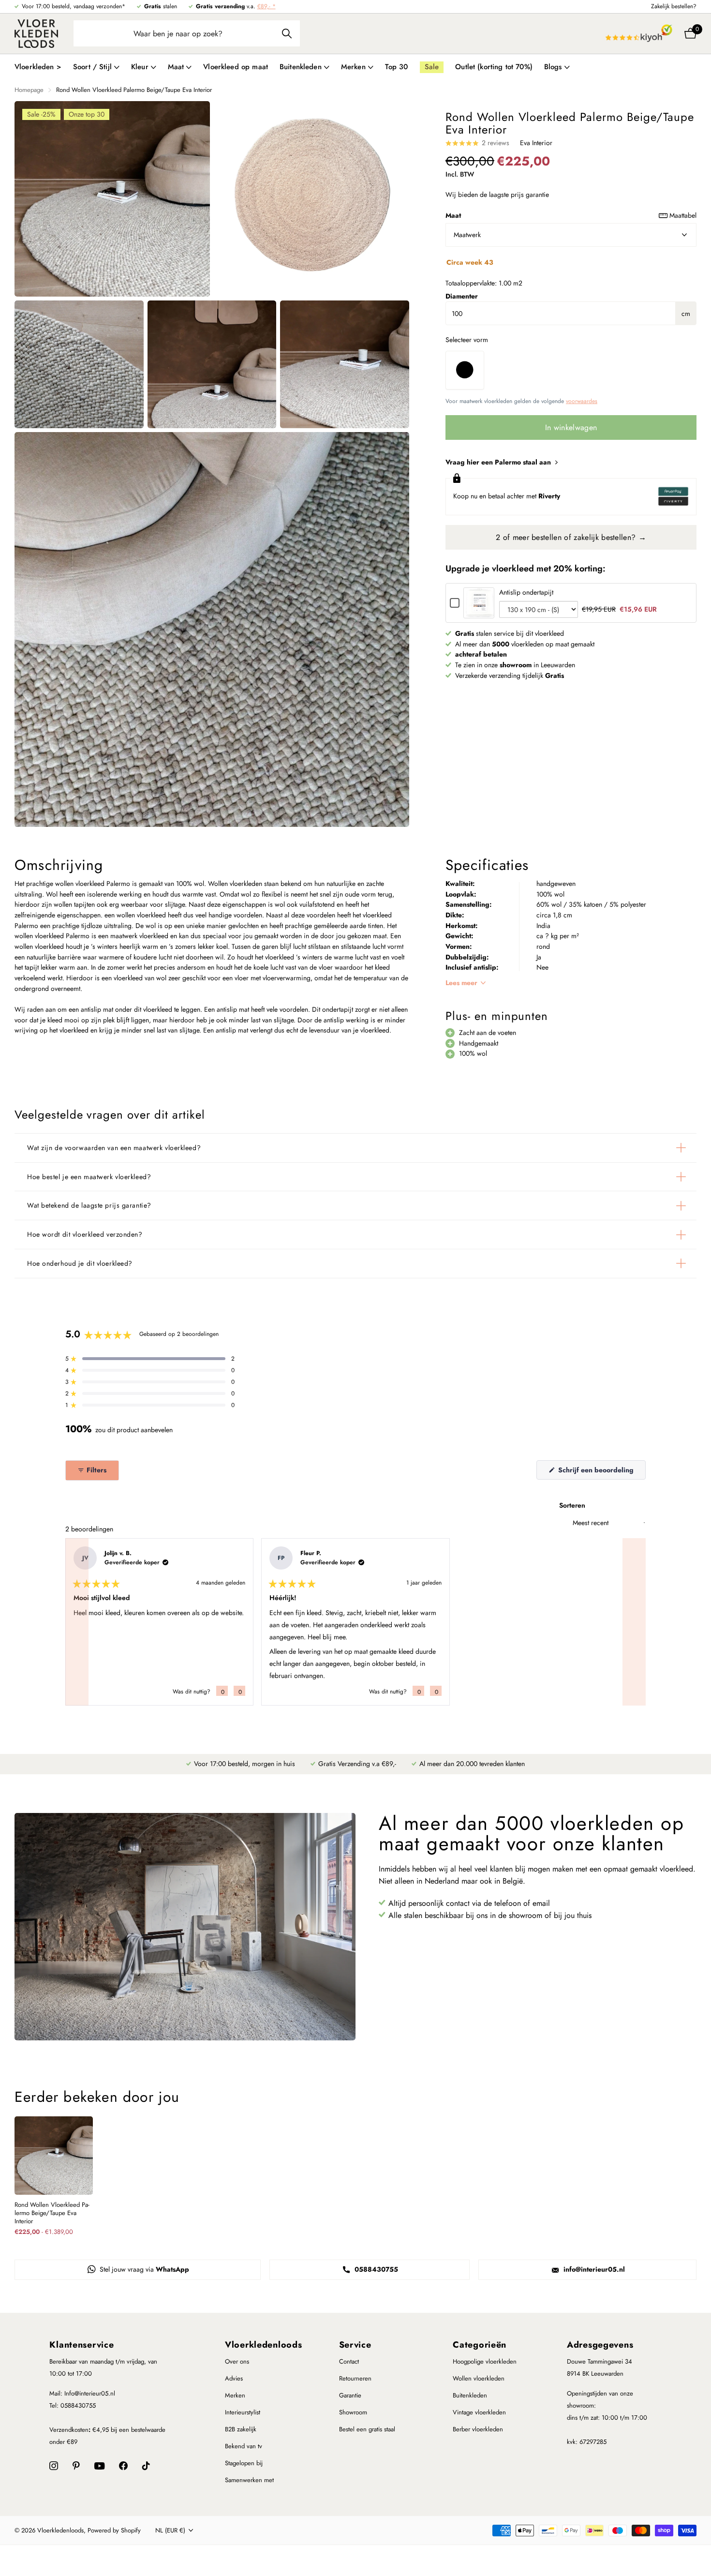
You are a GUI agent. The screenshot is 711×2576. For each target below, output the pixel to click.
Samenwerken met (249, 2480)
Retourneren (355, 2378)
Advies (234, 2378)
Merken (235, 2395)
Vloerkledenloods (264, 2345)
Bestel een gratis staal (367, 2429)
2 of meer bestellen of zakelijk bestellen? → (571, 537)
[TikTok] (146, 2466)
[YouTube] (99, 2466)
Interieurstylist (243, 2412)
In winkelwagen (571, 427)
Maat (571, 215)
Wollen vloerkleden (479, 2378)
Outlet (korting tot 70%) (494, 67)
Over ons (237, 2361)
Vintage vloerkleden (479, 2412)
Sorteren (572, 1505)
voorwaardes (582, 401)
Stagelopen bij (244, 2463)
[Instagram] (54, 2466)
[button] (150, 1359)
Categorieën (480, 2345)
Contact (349, 2361)
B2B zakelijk (241, 2429)
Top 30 (397, 67)
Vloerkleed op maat (236, 67)
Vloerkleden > (38, 67)
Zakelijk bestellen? (674, 6)
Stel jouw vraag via (143, 2269)
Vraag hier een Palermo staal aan (499, 462)
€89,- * (267, 6)
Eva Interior (536, 143)
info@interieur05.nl (593, 2269)
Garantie (350, 2395)
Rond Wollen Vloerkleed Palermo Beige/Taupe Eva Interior (52, 2213)
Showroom (353, 2412)
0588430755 (375, 2269)
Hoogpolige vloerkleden (485, 2361)
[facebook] (123, 2466)
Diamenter (462, 296)
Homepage (29, 90)
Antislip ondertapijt (526, 592)
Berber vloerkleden (478, 2429)
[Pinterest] (76, 2466)
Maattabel (683, 215)
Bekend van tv (244, 2446)
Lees (461, 983)
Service (355, 2345)
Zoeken (287, 33)
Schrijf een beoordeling (601, 1472)
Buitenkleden (470, 2395)
